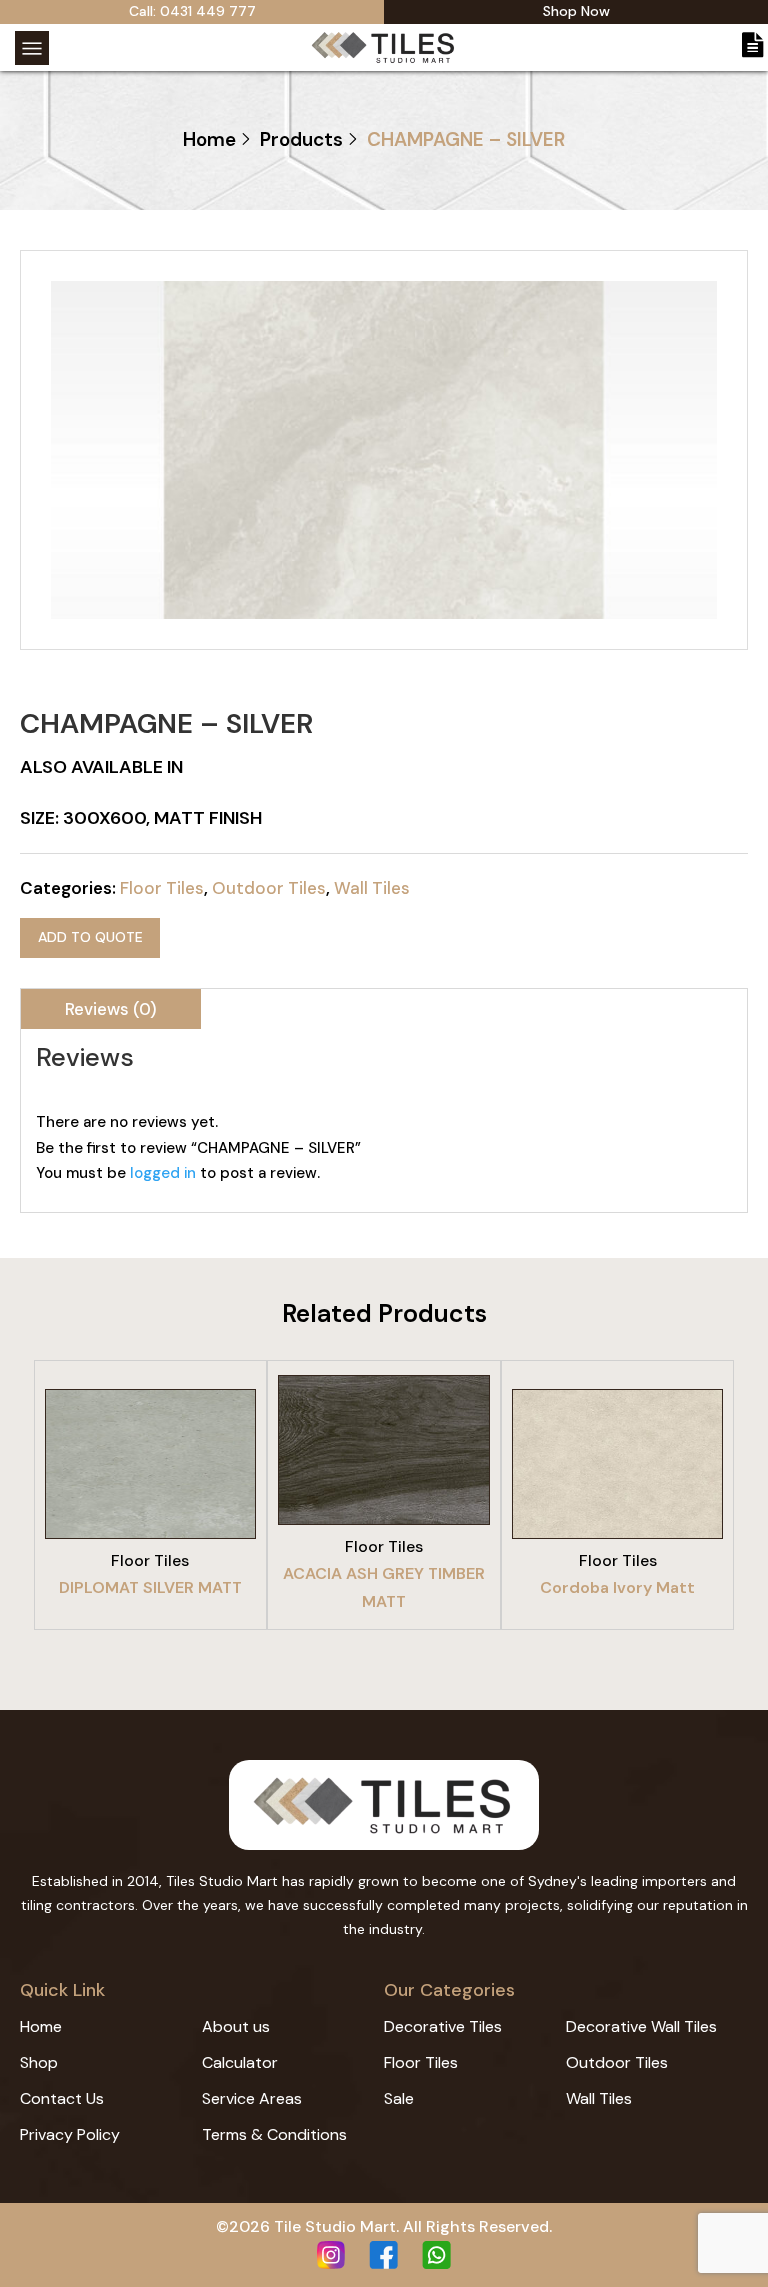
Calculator (240, 2062)
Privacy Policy (70, 2134)
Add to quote (90, 937)
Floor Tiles (162, 888)
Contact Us (62, 2098)
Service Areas (252, 2098)
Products (301, 139)
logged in (163, 1173)
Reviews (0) (111, 1009)
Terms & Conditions (274, 2134)
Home (209, 139)
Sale (399, 2098)
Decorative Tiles (443, 2026)
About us (236, 2026)
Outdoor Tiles (269, 888)
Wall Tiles (372, 888)
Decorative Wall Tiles (641, 2026)
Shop (39, 2062)
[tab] (111, 1009)
